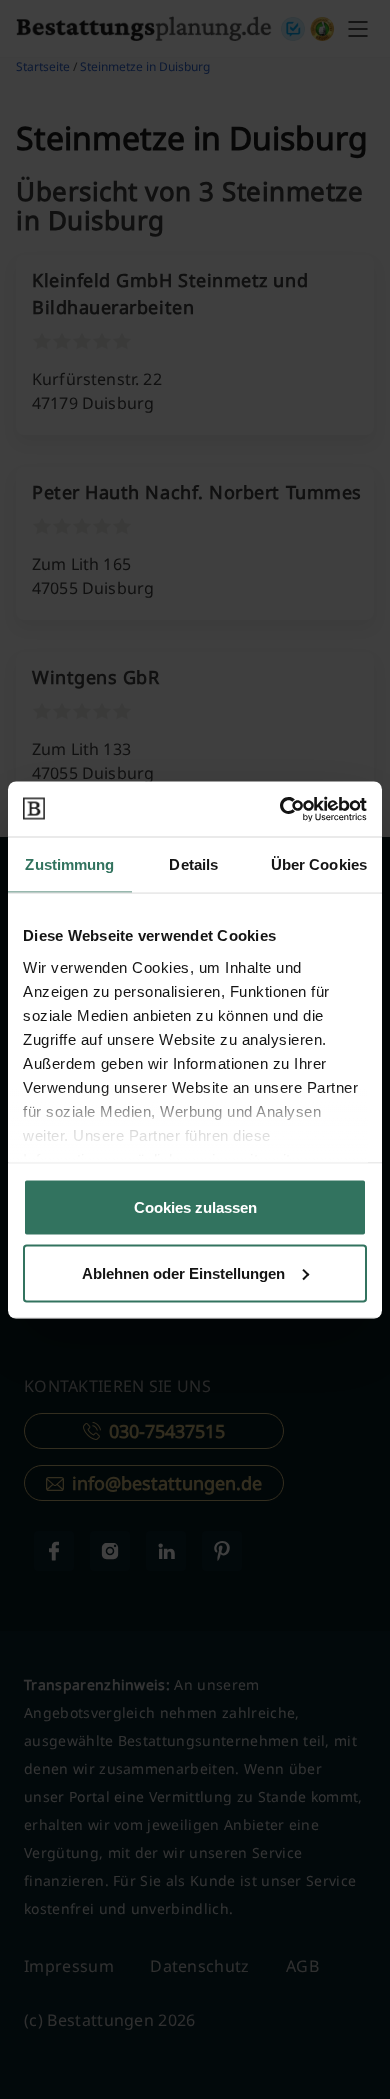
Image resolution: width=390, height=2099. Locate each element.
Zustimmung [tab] (69, 864)
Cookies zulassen (195, 1207)
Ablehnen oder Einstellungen (183, 1272)
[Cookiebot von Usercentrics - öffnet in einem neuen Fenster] (280, 809)
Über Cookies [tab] (319, 864)
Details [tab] (193, 864)
